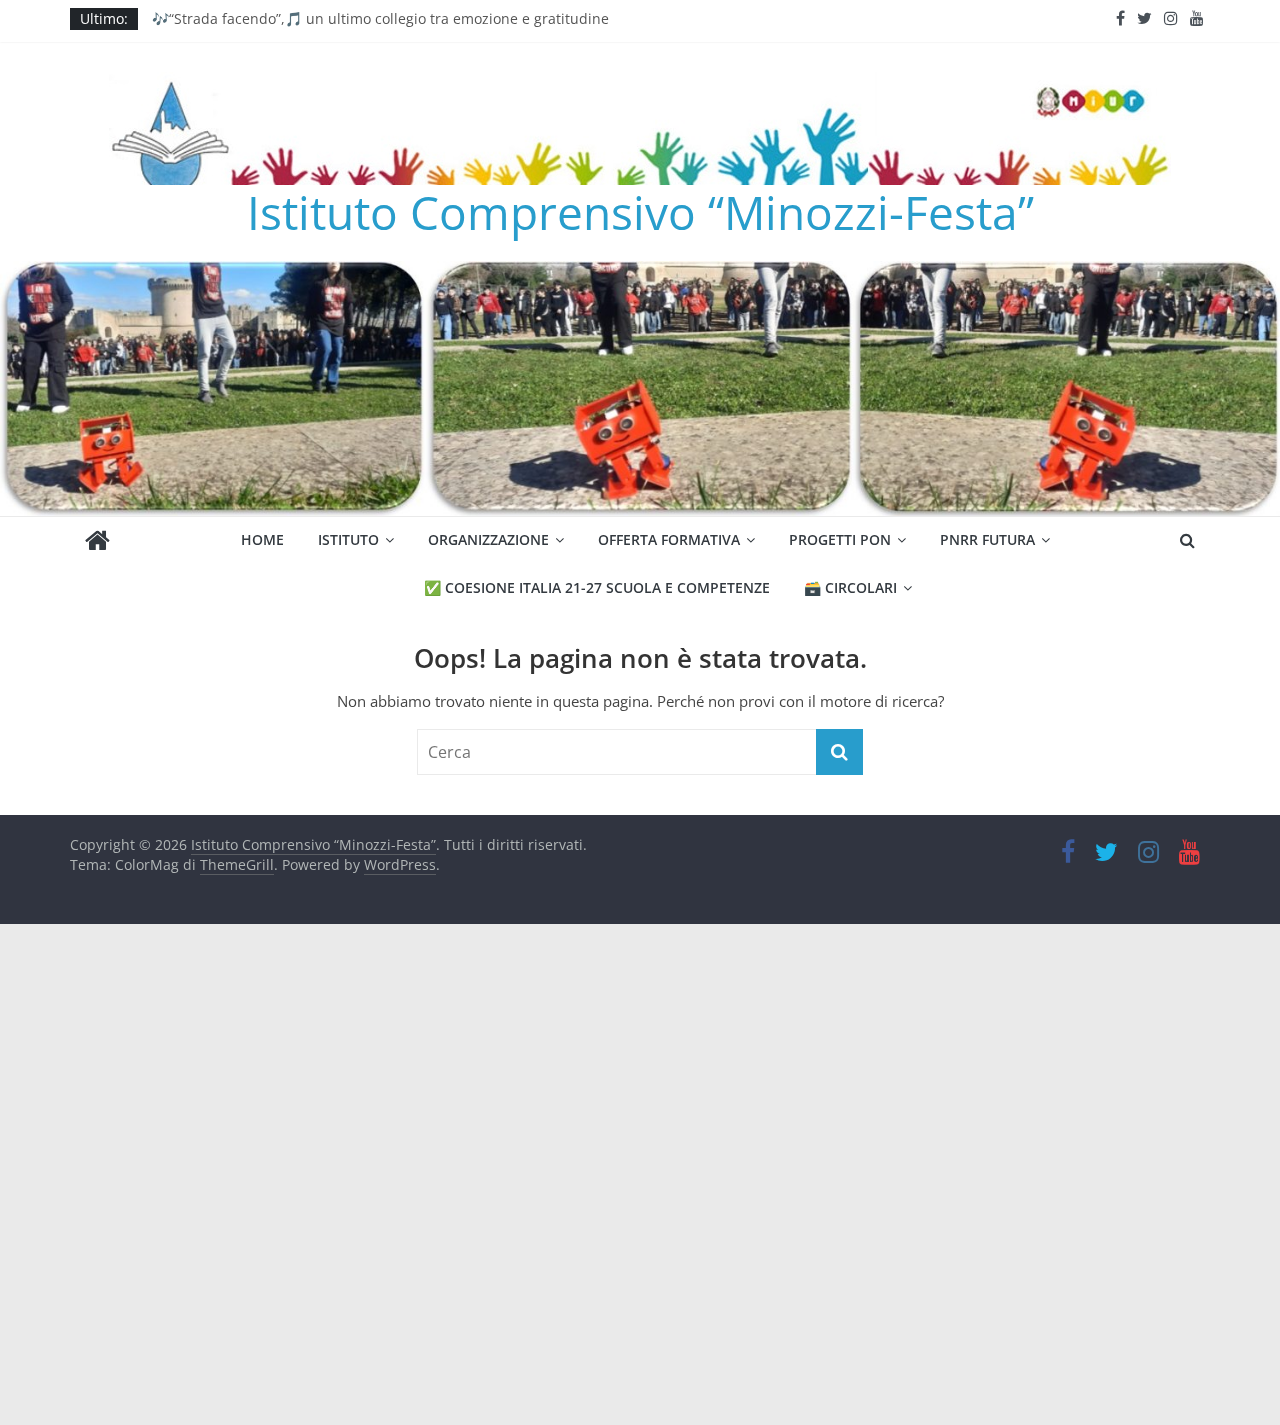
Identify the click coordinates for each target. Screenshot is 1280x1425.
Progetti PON (840, 539)
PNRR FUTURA (987, 539)
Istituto (348, 539)
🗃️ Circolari (850, 587)
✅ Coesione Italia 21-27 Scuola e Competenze (597, 587)
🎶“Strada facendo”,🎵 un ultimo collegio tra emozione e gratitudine (380, 20)
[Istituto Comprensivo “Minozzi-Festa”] (640, 273)
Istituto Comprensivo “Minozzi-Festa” (640, 212)
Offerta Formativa (669, 539)
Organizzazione (488, 539)
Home (262, 539)
